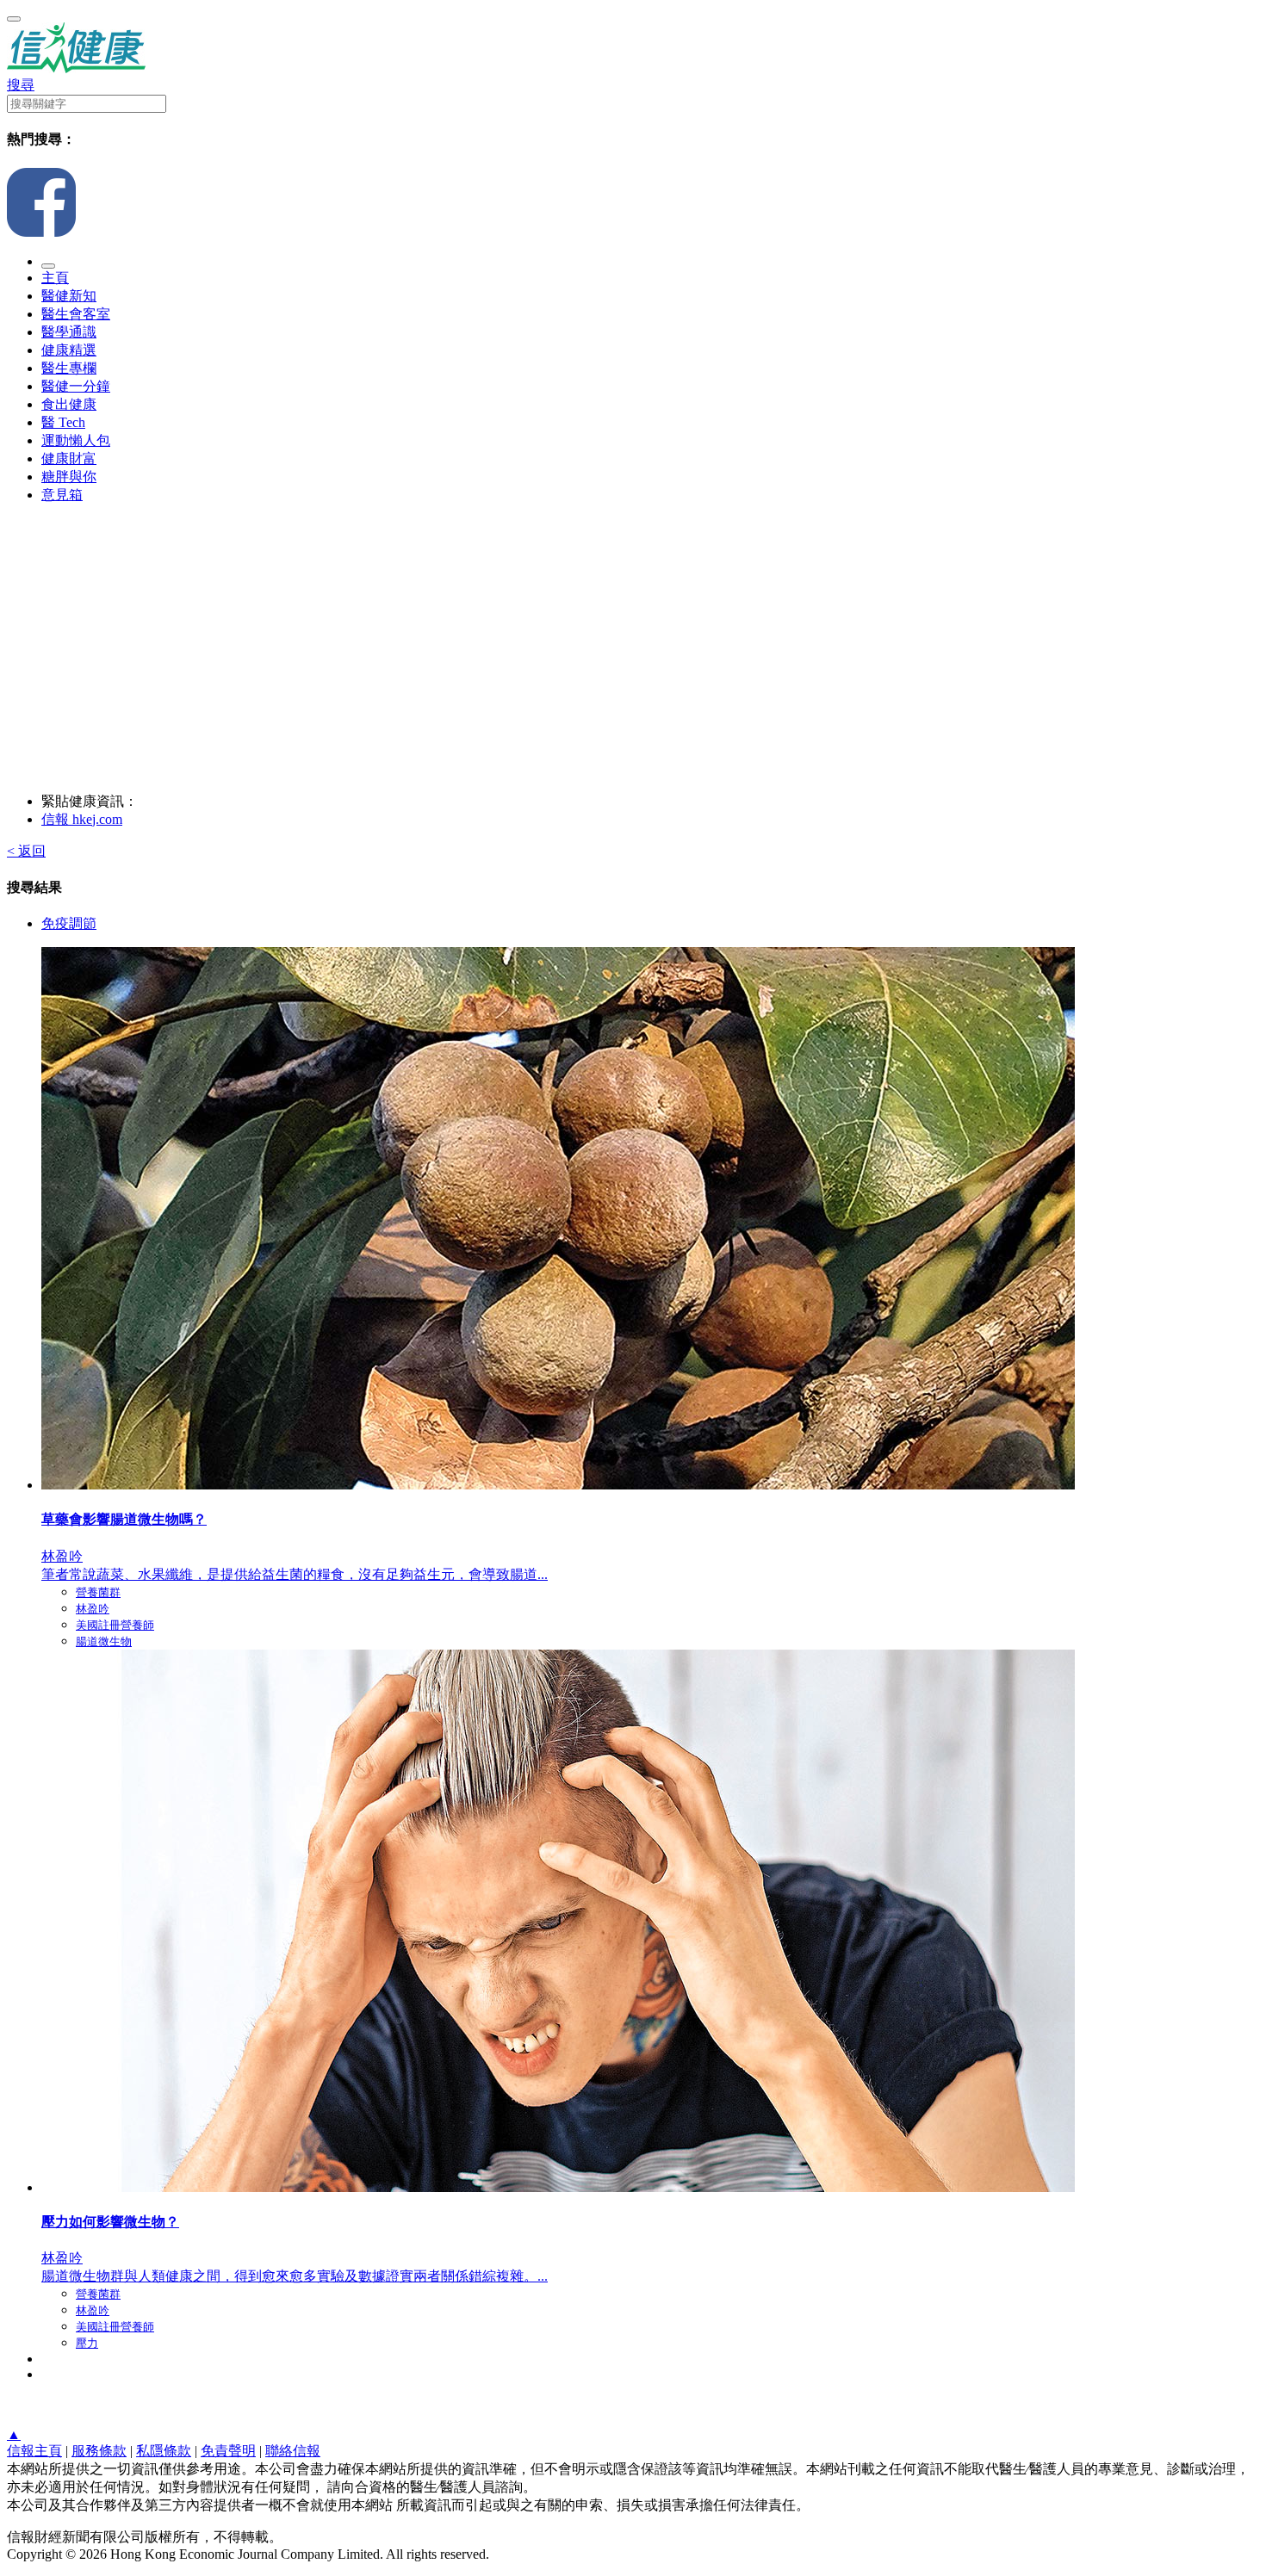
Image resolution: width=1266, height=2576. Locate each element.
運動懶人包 (76, 440)
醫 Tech (63, 422)
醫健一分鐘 (76, 386)
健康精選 (69, 350)
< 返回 (26, 851)
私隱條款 (164, 2451)
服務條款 (99, 2451)
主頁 (55, 278)
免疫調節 (69, 923)
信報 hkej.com (82, 819)
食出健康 (69, 404)
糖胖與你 (69, 477)
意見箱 (62, 495)
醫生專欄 (69, 368)
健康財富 (69, 458)
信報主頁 (34, 2451)
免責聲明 (228, 2451)
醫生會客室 (76, 314)
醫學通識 (69, 332)
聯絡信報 (293, 2451)
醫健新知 (69, 296)
